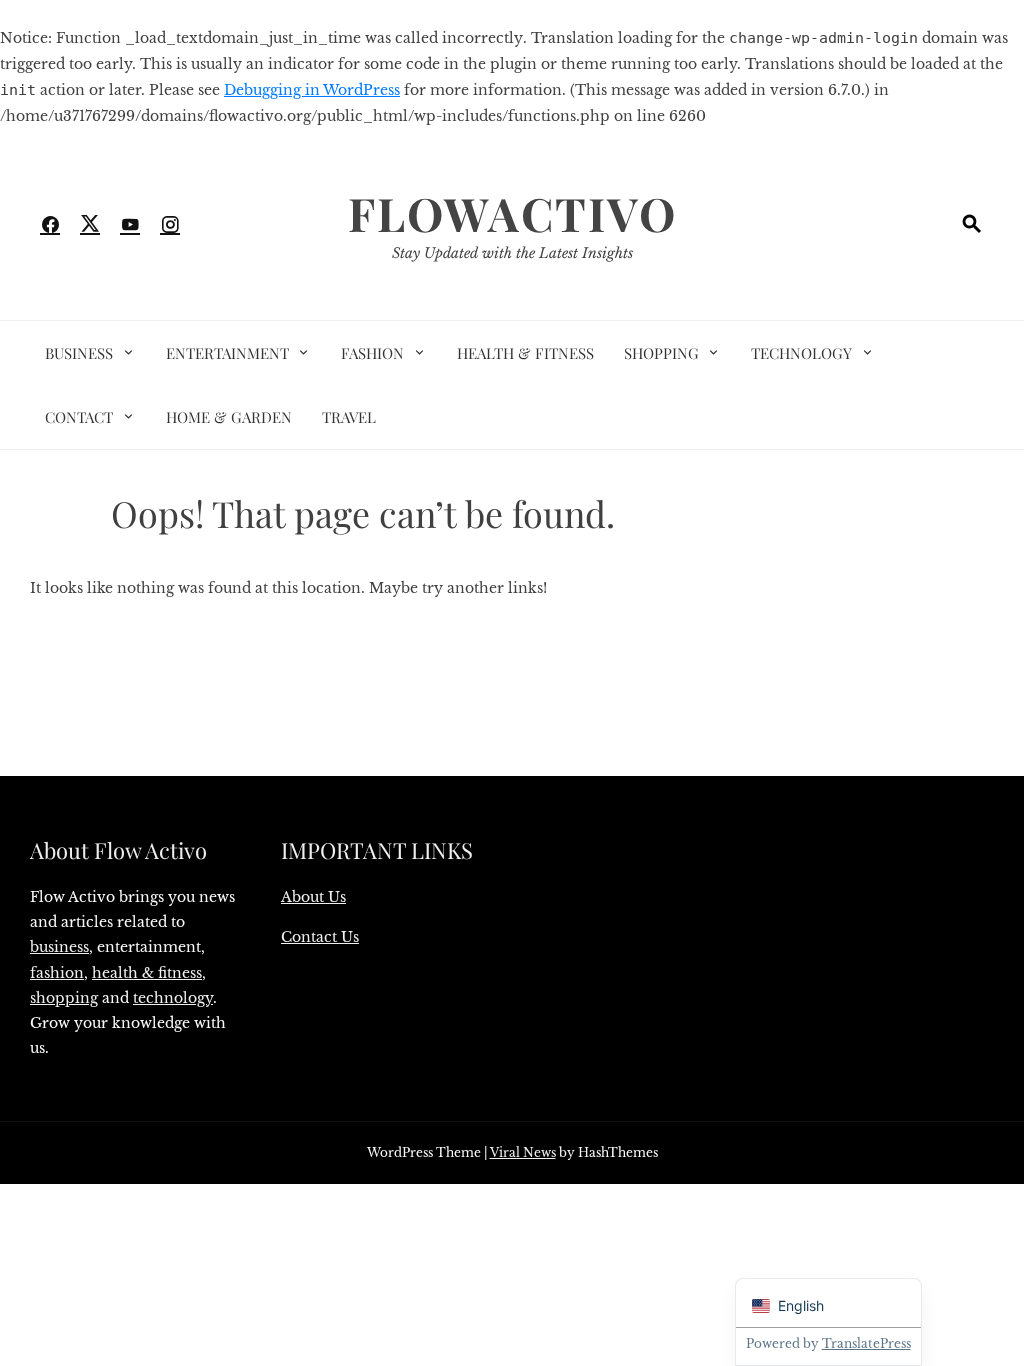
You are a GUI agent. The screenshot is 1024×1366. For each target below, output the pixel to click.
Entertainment (227, 353)
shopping (64, 998)
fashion (57, 973)
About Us (313, 897)
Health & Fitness (525, 353)
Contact (79, 417)
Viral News (523, 1152)
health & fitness (147, 973)
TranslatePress (866, 1343)
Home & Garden (229, 417)
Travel (349, 417)
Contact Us (320, 937)
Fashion (372, 353)
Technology (801, 353)
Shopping (661, 353)
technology (173, 998)
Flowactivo (512, 213)
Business (79, 353)
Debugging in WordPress (312, 90)
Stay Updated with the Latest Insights (512, 253)
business (59, 947)
